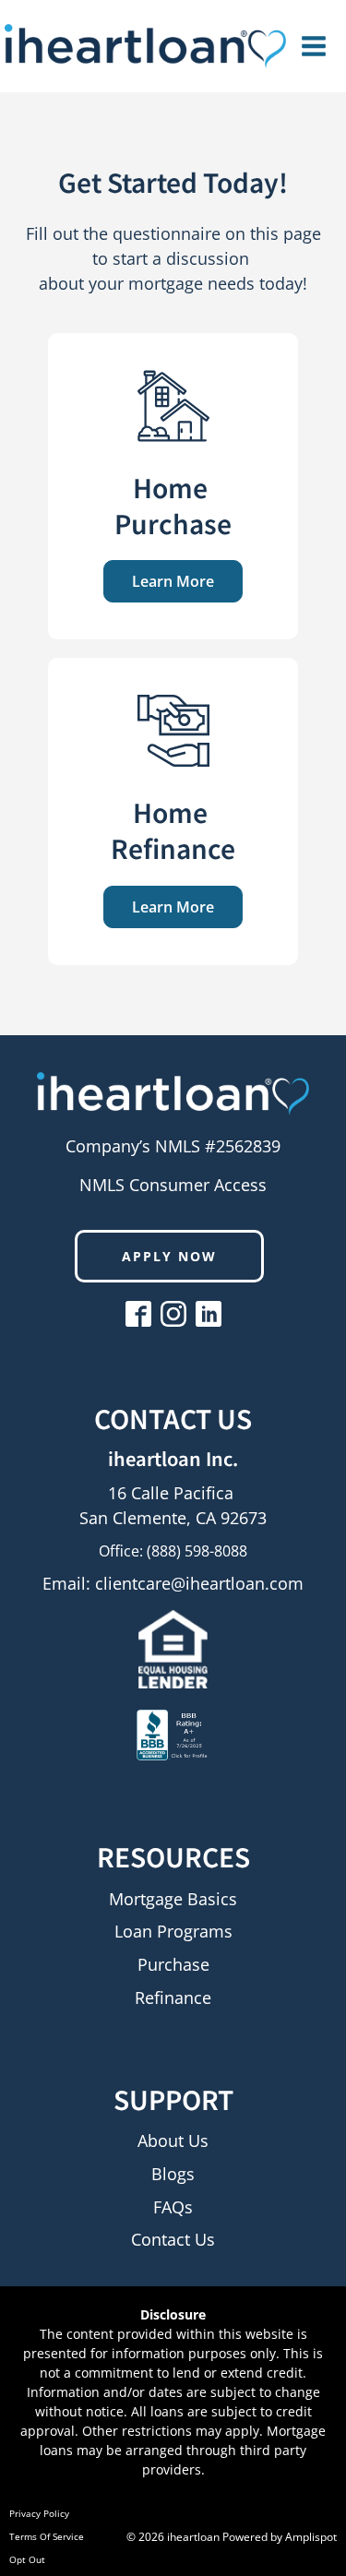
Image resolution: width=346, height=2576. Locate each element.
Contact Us (173, 2240)
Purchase (173, 1965)
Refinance (173, 1998)
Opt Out (27, 2559)
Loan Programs (173, 1932)
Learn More (173, 581)
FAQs (173, 2208)
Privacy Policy (39, 2513)
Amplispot (311, 2537)
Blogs (173, 2175)
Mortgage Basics (173, 1900)
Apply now (169, 1256)
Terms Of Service (47, 2536)
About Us (173, 2141)
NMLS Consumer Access (173, 1185)
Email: (173, 1583)
